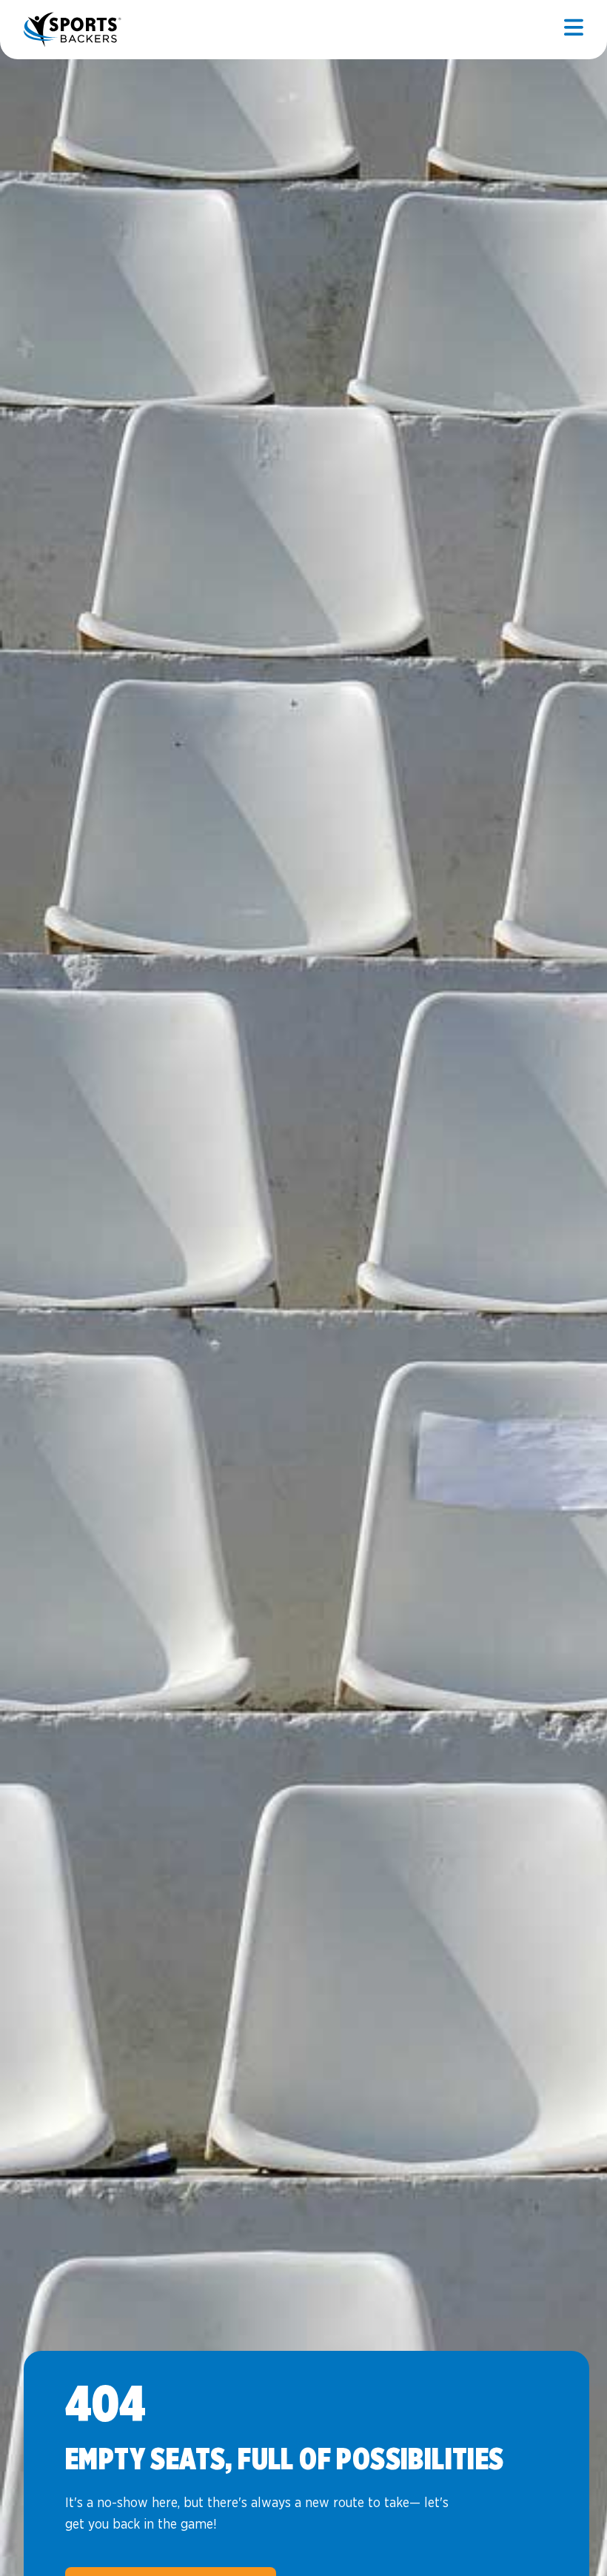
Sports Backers (74, 30)
